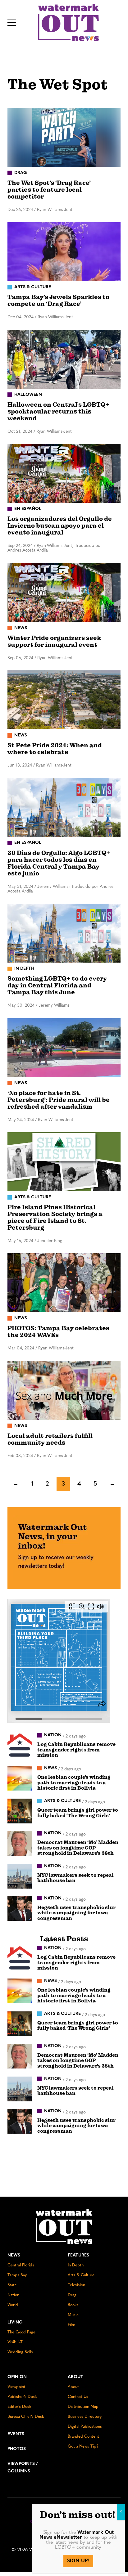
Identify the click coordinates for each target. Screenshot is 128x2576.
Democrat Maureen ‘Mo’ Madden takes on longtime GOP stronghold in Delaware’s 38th (78, 1848)
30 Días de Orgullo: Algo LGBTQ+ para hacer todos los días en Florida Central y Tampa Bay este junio (59, 863)
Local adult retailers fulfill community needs (50, 1439)
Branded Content (83, 2437)
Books (73, 2305)
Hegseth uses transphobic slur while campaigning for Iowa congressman (76, 1913)
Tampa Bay (17, 2275)
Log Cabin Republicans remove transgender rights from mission (76, 1750)
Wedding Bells (20, 2352)
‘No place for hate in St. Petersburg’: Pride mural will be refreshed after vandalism (59, 1100)
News (14, 2255)
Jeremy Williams (54, 1006)
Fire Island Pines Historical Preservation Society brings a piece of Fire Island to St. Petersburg (55, 1217)
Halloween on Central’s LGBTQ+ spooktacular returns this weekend (58, 411)
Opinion (17, 2377)
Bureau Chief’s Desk (26, 2417)
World (13, 2305)
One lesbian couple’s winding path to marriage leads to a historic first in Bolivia (74, 1783)
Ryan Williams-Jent (55, 210)
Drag (72, 2295)
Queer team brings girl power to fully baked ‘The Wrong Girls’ (78, 1813)
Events (16, 2434)
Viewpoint (16, 2387)
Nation (13, 2295)
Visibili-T (15, 2342)
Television (76, 2285)
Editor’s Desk (19, 2407)
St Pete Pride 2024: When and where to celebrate (55, 749)
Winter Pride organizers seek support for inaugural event (54, 641)
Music (73, 2315)
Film (71, 2325)
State (12, 2285)
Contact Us (78, 2397)
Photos (17, 2449)
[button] (12, 23)
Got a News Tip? (83, 2446)
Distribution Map (83, 2407)
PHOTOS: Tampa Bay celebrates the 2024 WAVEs (58, 1332)
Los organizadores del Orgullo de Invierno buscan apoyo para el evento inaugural (60, 526)
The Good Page (21, 2332)
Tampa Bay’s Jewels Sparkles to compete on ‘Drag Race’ (58, 300)
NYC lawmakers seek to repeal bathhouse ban (75, 1878)
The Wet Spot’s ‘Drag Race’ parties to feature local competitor (49, 190)
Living (15, 2322)
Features (78, 2255)
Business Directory (85, 2417)
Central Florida (21, 2265)
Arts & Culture (81, 2275)
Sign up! (78, 2561)
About (75, 2377)
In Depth (76, 2265)
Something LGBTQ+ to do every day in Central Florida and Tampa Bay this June (57, 985)
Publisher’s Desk (22, 2397)
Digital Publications (85, 2427)
